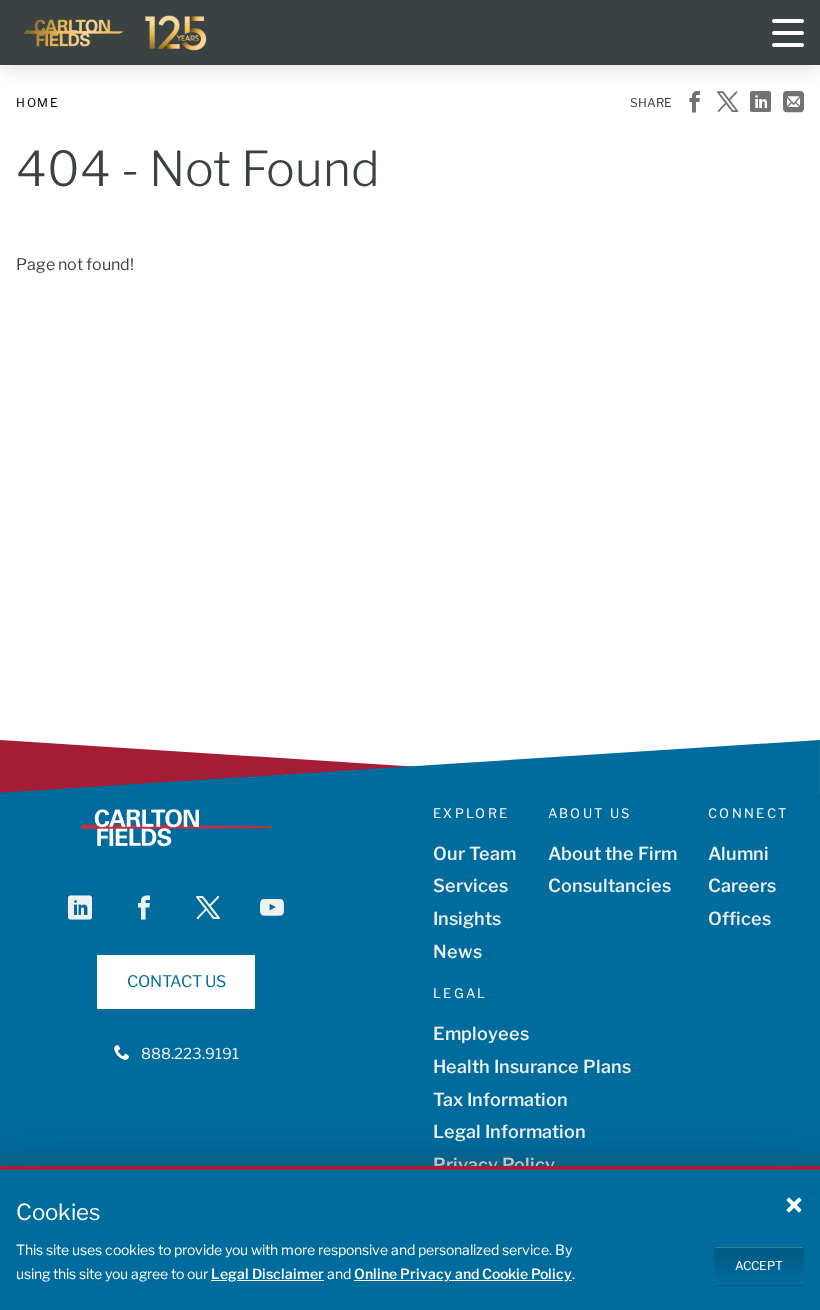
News (457, 951)
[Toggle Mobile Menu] (788, 33)
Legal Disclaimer (267, 1273)
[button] (794, 1204)
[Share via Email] (793, 103)
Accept (759, 1265)
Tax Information (500, 1099)
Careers (742, 885)
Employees (481, 1033)
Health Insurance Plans (532, 1066)
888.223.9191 (190, 1054)
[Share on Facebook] (694, 103)
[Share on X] (727, 103)
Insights (467, 918)
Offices (739, 918)
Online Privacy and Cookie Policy (463, 1273)
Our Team (474, 853)
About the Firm (612, 853)
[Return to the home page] (116, 33)
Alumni (738, 853)
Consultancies (609, 885)
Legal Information (509, 1131)
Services (470, 885)
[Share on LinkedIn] (760, 103)
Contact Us (176, 981)
